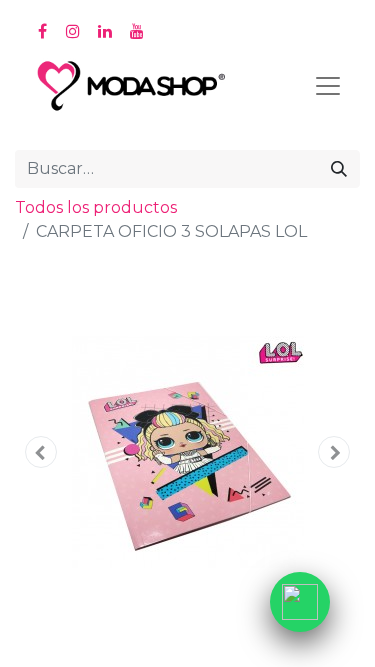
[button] (41, 452)
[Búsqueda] (339, 169)
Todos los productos (96, 207)
